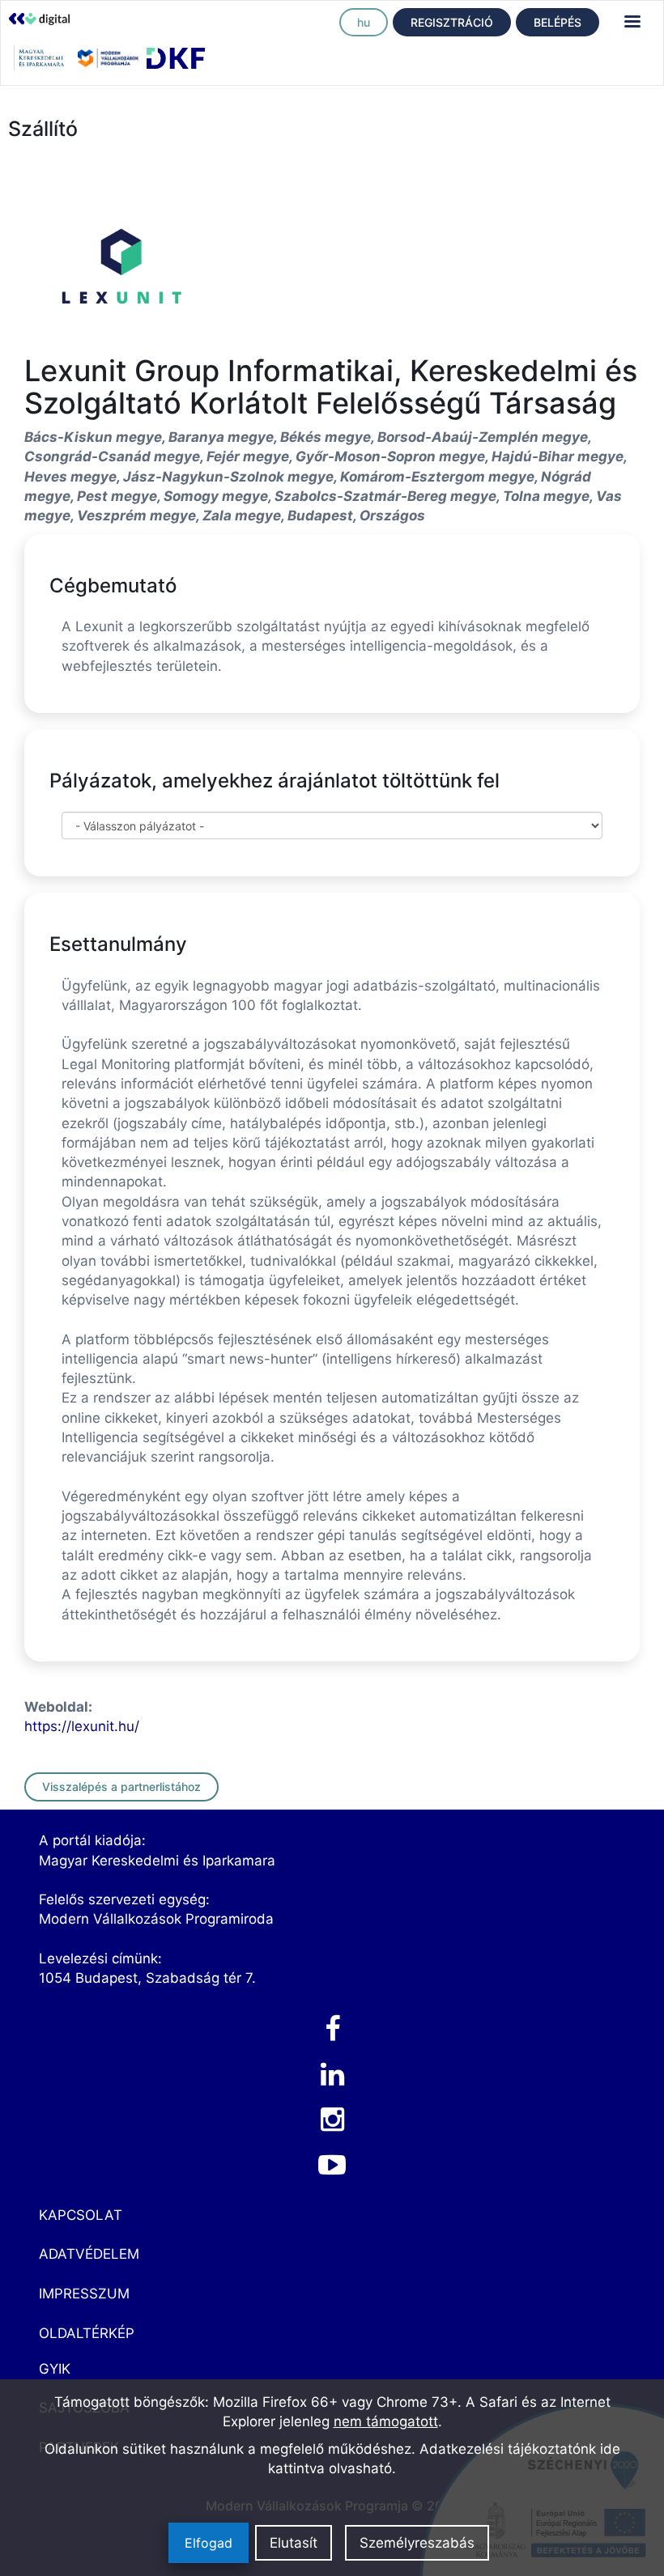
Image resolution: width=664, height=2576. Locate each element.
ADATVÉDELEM (89, 2254)
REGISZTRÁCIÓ (452, 22)
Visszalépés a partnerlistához (121, 1787)
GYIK (55, 2369)
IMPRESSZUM (84, 2294)
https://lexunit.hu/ (82, 1726)
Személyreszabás (417, 2543)
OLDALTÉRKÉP (87, 2333)
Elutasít (294, 2543)
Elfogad (209, 2543)
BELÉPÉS (558, 22)
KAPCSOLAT (81, 2215)
